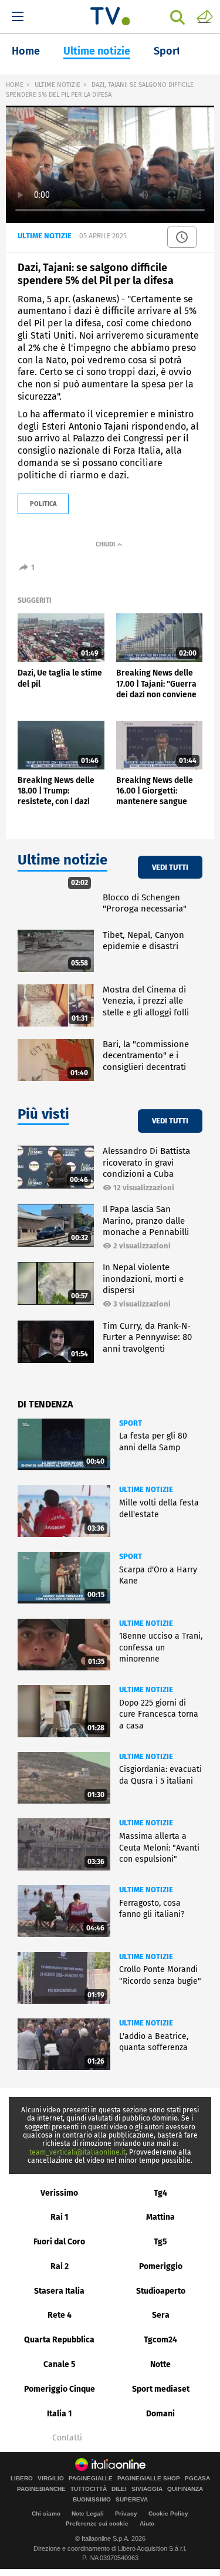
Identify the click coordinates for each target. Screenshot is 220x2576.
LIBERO (22, 2479)
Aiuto (147, 2523)
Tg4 (160, 2193)
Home (26, 51)
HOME (15, 85)
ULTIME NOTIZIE (57, 85)
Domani (160, 2414)
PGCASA (197, 2479)
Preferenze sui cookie (97, 2523)
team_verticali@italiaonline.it (77, 2152)
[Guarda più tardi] (182, 237)
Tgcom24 (160, 2340)
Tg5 (160, 2242)
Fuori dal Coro (59, 2242)
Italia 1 (60, 2414)
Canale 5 (60, 2364)
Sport (167, 51)
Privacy (126, 2513)
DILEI (119, 2489)
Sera (161, 2315)
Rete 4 (60, 2315)
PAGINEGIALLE (91, 2479)
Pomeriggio (161, 2266)
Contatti (67, 2438)
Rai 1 (60, 2217)
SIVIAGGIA (147, 2489)
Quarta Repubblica (59, 2340)
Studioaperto (161, 2291)
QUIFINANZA (185, 2489)
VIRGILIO (51, 2479)
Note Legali (88, 2513)
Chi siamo (46, 2513)
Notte (160, 2364)
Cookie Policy (168, 2513)
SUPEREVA (132, 2500)
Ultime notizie (97, 51)
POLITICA (43, 504)
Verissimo (59, 2193)
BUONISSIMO (92, 2500)
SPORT (131, 1423)
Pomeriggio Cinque (60, 2389)
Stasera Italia (59, 2291)
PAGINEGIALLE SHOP (149, 2479)
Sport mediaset (161, 2389)
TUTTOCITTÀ (89, 2489)
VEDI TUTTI (170, 867)
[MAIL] (205, 16)
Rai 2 (60, 2266)
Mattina (160, 2217)
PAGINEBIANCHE (41, 2489)
